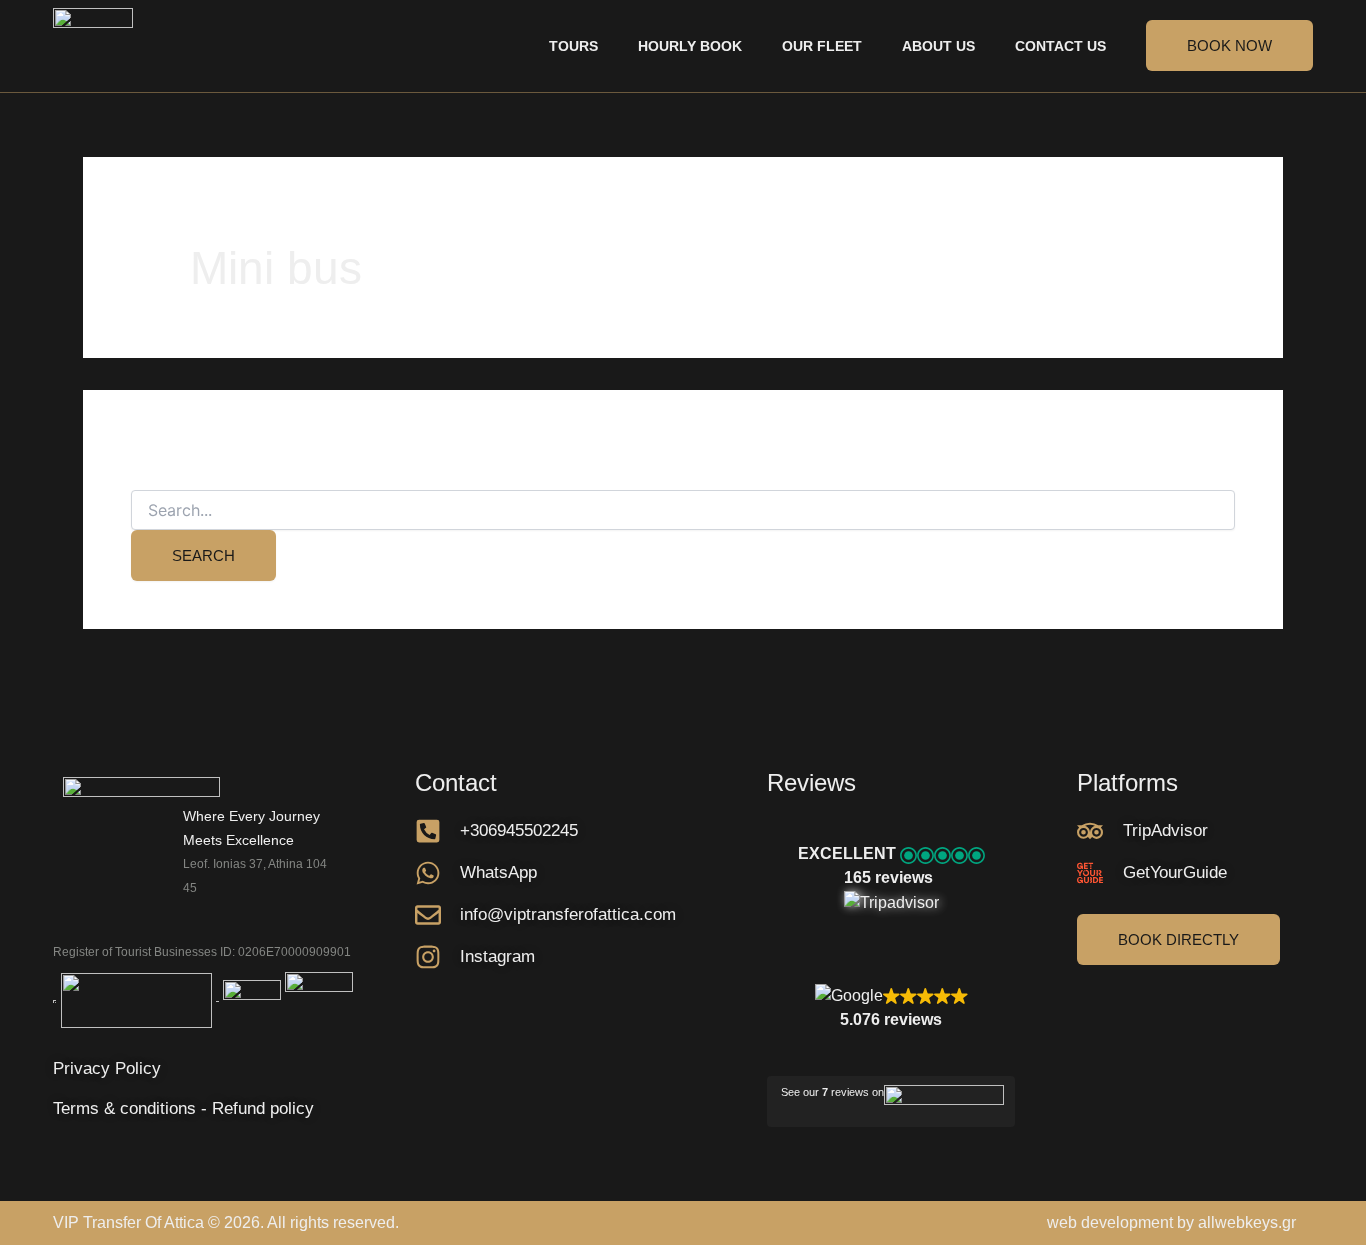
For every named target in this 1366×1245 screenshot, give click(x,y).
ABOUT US (938, 46)
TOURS (573, 46)
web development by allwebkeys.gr (1171, 1222)
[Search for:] (683, 511)
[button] (891, 878)
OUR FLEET (822, 46)
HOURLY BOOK (690, 46)
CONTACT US (1060, 46)
